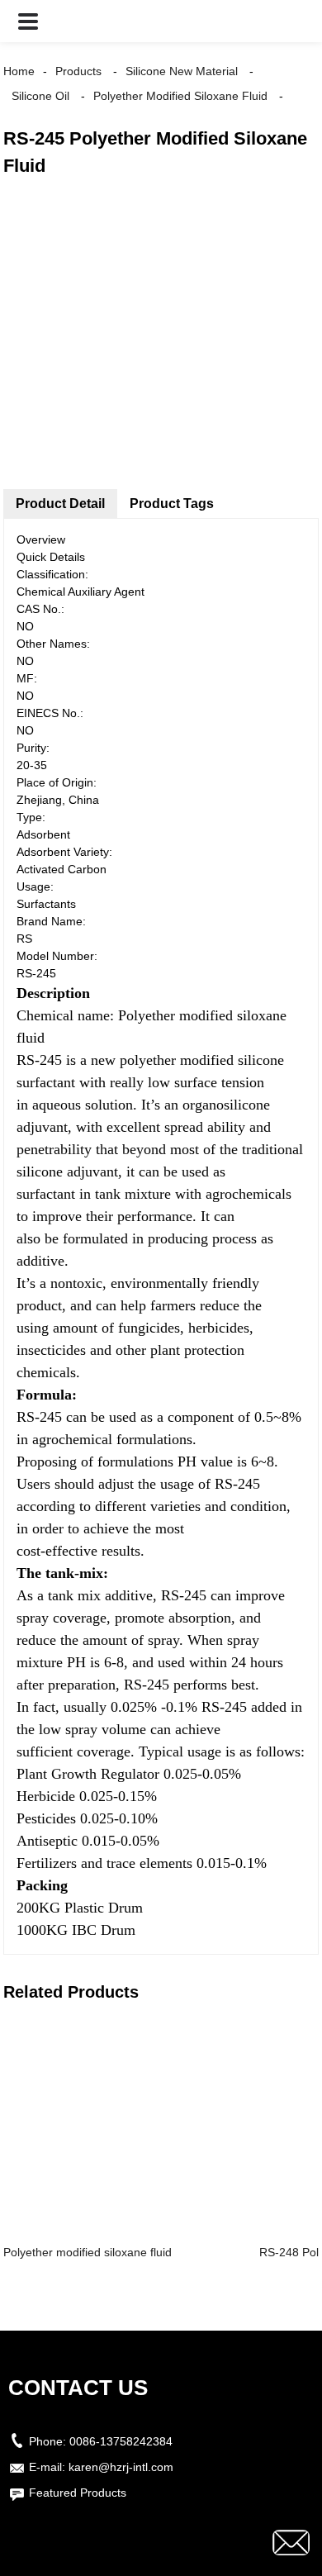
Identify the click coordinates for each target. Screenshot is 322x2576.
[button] (28, 21)
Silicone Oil (40, 96)
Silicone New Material (182, 71)
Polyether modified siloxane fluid (88, 2252)
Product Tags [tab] (172, 504)
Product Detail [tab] (60, 504)
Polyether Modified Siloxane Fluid (180, 96)
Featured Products (78, 2493)
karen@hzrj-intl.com (121, 2467)
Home (19, 71)
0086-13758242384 (121, 2441)
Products (78, 71)
